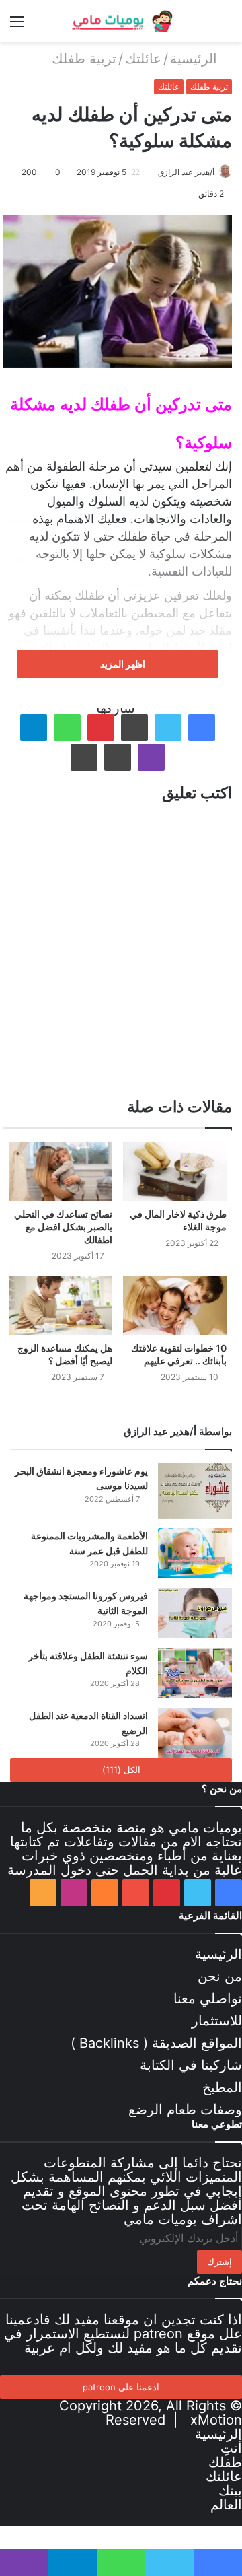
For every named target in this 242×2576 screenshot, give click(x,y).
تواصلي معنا (208, 1998)
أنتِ (231, 2448)
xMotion (216, 2420)
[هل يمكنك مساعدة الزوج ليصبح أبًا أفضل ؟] (61, 1306)
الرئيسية (196, 59)
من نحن (220, 1976)
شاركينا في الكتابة (191, 2065)
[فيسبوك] (202, 728)
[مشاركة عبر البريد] (118, 757)
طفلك (225, 2462)
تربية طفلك (84, 59)
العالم (226, 2505)
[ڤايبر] (151, 757)
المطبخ (222, 2087)
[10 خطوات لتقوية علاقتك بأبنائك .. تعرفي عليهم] (175, 1306)
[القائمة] (17, 26)
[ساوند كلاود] (105, 1893)
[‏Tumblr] (134, 728)
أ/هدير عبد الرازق (186, 172)
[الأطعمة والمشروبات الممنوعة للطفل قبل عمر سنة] (195, 1553)
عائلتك (143, 59)
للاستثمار (217, 2021)
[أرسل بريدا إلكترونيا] (153, 172)
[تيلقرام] (34, 728)
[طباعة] (84, 757)
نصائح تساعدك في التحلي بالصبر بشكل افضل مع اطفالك (63, 1227)
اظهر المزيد (122, 664)
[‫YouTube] (136, 1893)
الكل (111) (121, 1770)
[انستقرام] (74, 1893)
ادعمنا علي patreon (121, 2387)
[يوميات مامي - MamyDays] (121, 21)
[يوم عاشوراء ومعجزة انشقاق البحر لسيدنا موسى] (195, 1491)
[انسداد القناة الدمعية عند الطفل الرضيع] (195, 1733)
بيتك (230, 2491)
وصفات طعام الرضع (185, 2110)
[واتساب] (67, 728)
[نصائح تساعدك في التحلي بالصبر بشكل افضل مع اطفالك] (61, 1172)
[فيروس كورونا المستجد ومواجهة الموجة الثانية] (195, 1613)
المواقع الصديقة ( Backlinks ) (156, 2043)
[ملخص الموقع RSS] (43, 1893)
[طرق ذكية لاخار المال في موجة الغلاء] (175, 1172)
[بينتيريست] (101, 728)
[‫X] (168, 728)
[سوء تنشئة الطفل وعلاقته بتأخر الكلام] (195, 1673)
